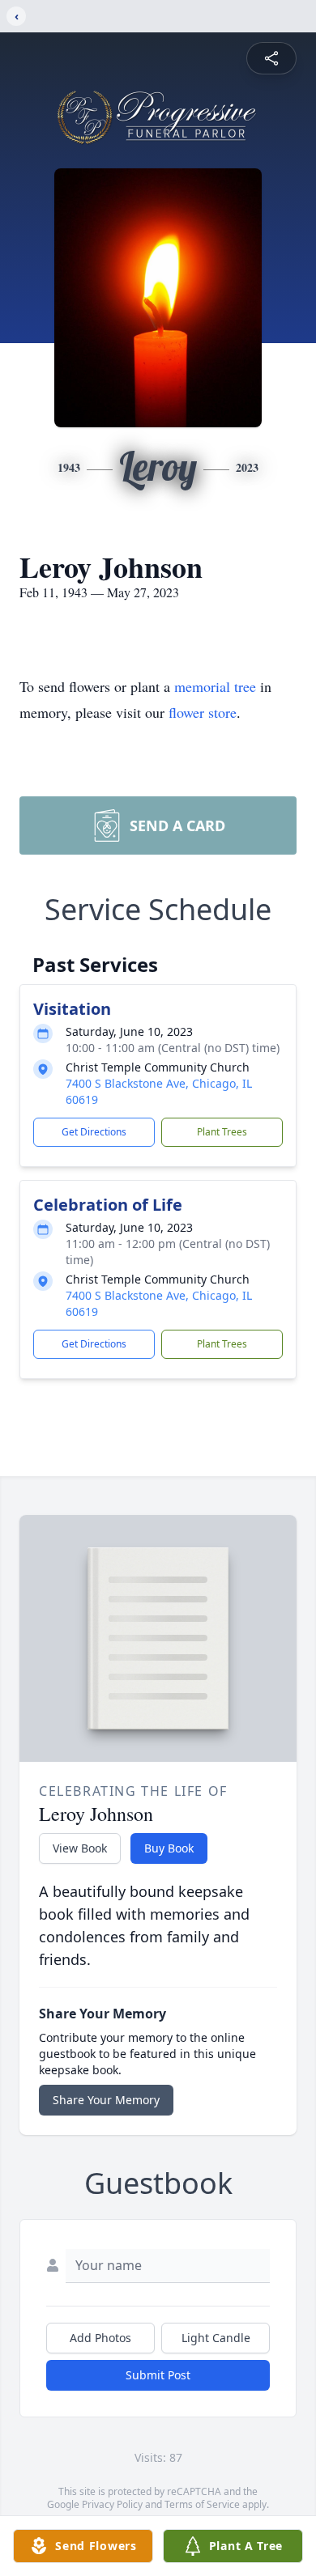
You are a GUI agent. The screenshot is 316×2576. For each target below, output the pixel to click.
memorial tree (215, 686)
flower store (203, 712)
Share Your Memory (106, 2100)
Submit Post (158, 2375)
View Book (80, 1848)
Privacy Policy (112, 2504)
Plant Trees (222, 1132)
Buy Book (169, 1848)
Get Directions (94, 1132)
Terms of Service (202, 2504)
